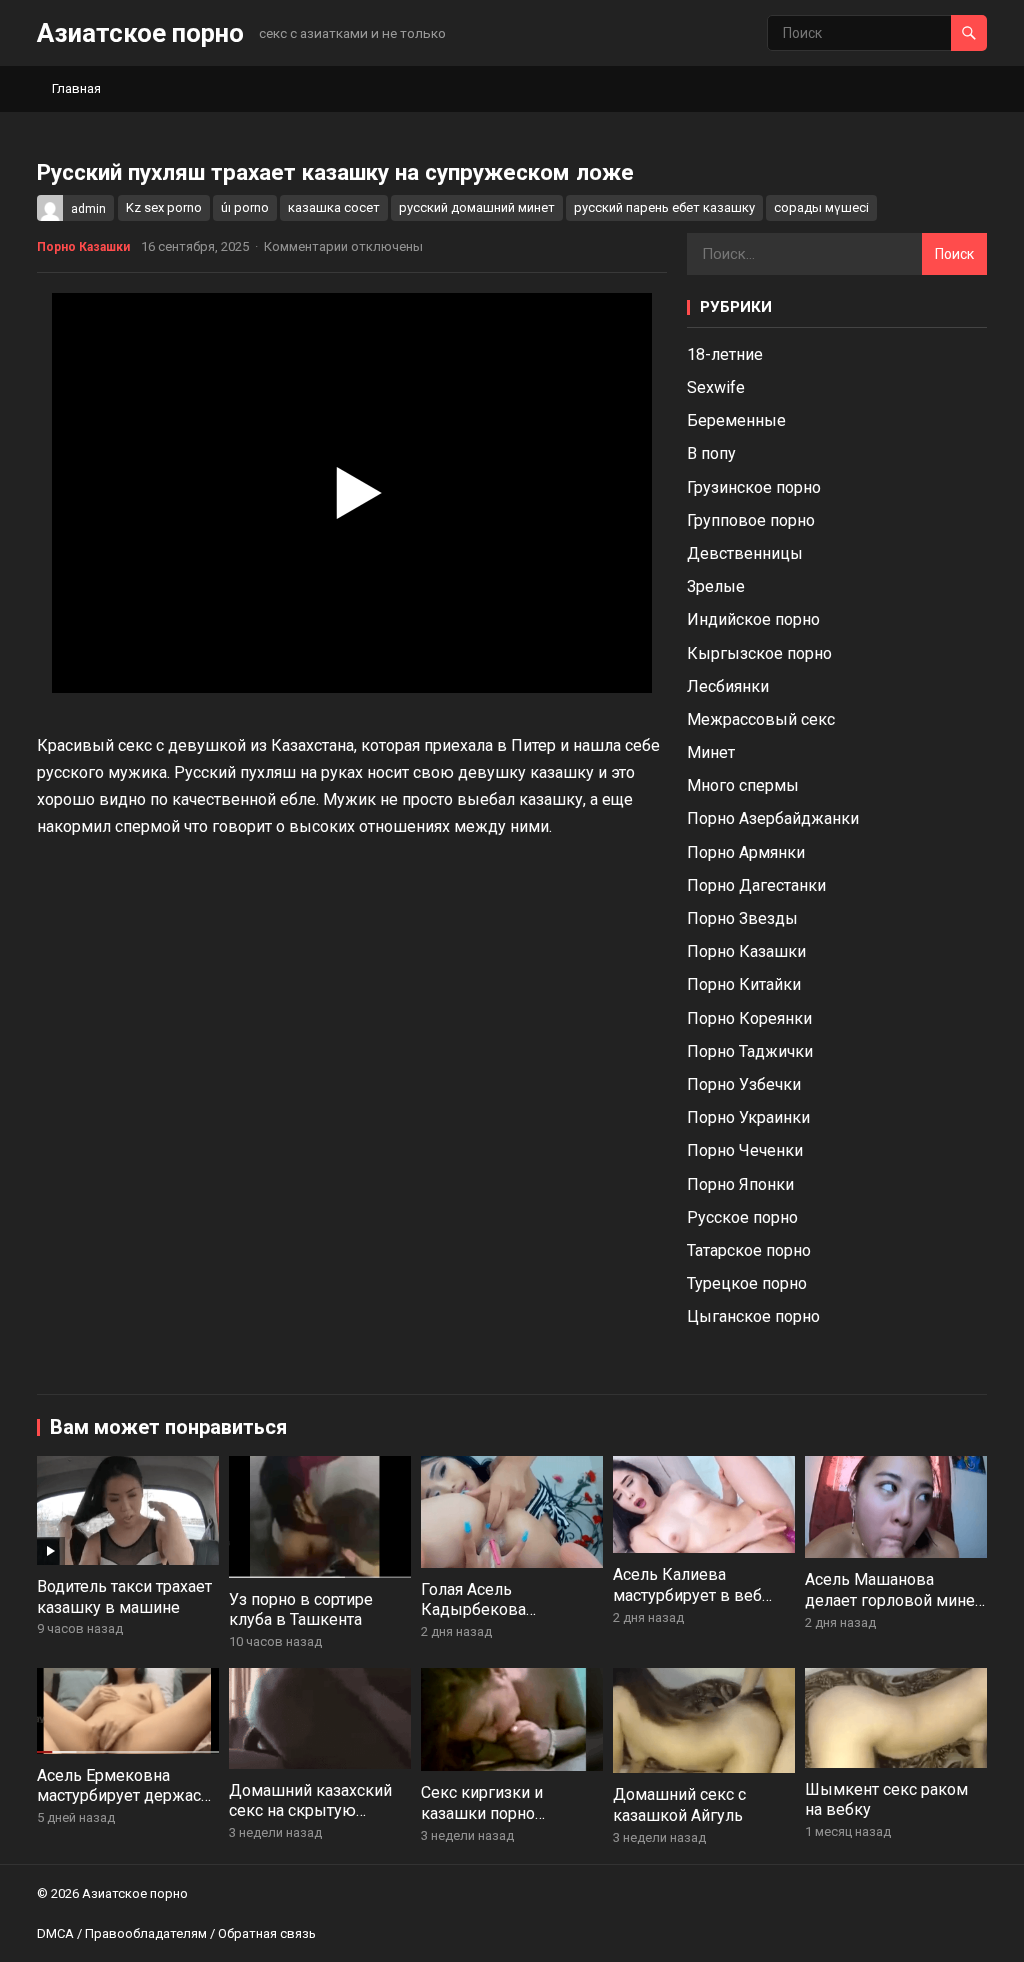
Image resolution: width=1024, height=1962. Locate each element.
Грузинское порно (754, 487)
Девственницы (745, 553)
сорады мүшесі (821, 207)
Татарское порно (749, 1250)
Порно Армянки (746, 852)
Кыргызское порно (759, 653)
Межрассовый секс (761, 719)
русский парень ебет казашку (664, 207)
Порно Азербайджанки (773, 818)
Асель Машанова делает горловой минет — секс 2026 (893, 1600)
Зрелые (716, 586)
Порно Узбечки (744, 1084)
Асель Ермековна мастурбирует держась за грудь (123, 1796)
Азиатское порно (140, 33)
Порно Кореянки (749, 1018)
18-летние (725, 354)
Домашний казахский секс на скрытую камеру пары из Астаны (318, 1811)
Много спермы (743, 785)
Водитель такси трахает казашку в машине (124, 1597)
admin (88, 209)
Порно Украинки (748, 1117)
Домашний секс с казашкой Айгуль (679, 1805)
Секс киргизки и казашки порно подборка (482, 1813)
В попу (711, 453)
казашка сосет (334, 207)
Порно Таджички (750, 1051)
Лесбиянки (728, 686)
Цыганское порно (753, 1316)
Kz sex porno (164, 207)
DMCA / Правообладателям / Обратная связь (176, 1933)
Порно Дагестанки (756, 885)
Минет (711, 752)
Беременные (736, 420)
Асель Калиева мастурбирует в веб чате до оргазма (687, 1595)
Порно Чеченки (745, 1150)
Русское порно (742, 1217)
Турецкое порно (747, 1283)
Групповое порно (751, 520)
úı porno (245, 207)
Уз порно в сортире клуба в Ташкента (301, 1610)
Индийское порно (753, 619)
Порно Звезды (742, 918)
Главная (76, 88)
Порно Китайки (744, 984)
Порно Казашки (83, 247)
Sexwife (716, 387)
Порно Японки (740, 1184)
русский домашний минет (477, 207)
